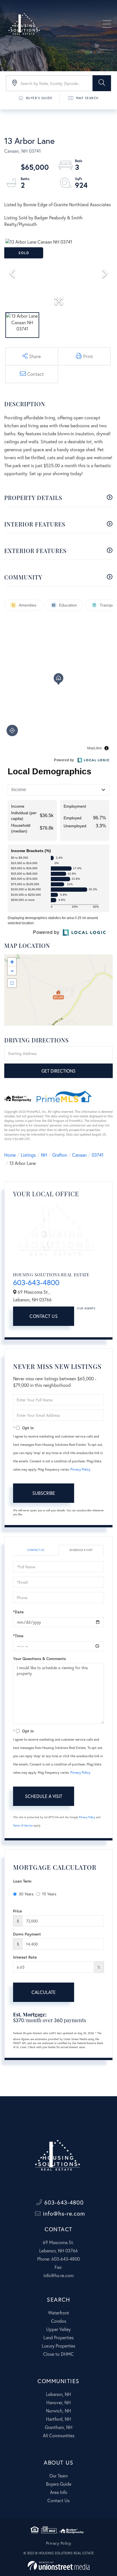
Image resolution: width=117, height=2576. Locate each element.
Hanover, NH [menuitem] (58, 2402)
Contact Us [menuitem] (58, 2500)
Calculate (44, 1992)
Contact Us (44, 1316)
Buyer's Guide (39, 98)
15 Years (49, 1894)
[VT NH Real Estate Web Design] (59, 2566)
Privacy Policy (80, 1469)
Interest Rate (25, 1957)
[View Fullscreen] (12, 983)
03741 (98, 1155)
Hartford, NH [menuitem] (58, 2419)
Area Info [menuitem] (59, 2492)
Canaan (79, 1155)
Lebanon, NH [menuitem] (58, 2394)
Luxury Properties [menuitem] (58, 2346)
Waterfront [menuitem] (58, 2313)
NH (44, 1155)
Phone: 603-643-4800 (58, 2259)
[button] (102, 83)
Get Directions (58, 1071)
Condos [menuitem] (59, 2321)
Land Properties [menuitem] (58, 2337)
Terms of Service (23, 1825)
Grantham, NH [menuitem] (59, 2427)
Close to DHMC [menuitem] (58, 2354)
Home (10, 1155)
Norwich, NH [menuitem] (58, 2411)
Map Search (87, 98)
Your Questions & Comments (39, 1659)
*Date (18, 1612)
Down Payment (27, 1934)
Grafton (60, 1155)
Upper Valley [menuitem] (58, 2329)
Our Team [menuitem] (58, 2476)
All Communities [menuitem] (59, 2435)
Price (17, 1911)
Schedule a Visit (81, 1550)
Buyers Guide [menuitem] (59, 2484)
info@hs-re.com (63, 2213)
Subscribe (44, 1493)
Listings (28, 1155)
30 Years (26, 1894)
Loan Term (22, 1881)
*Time (18, 1636)
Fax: (58, 2267)
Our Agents (86, 1308)
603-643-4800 (36, 1282)
